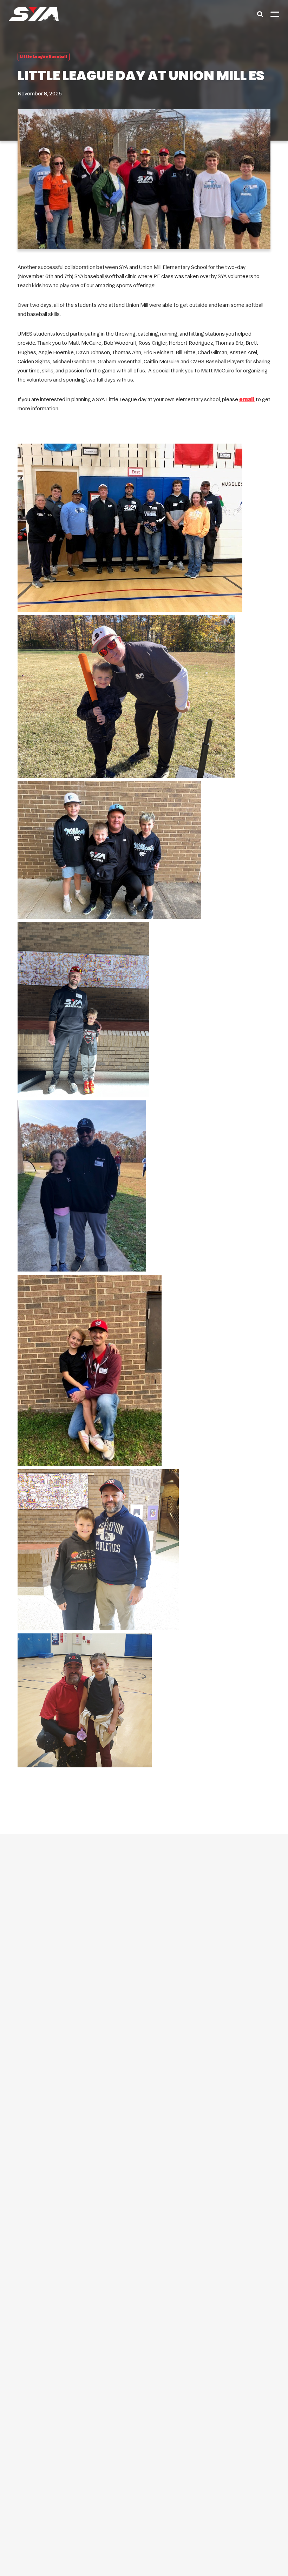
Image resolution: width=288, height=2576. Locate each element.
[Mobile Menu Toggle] (275, 14)
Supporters (237, 2549)
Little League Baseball (44, 57)
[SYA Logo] (34, 14)
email (247, 400)
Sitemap (262, 2549)
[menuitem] (144, 2049)
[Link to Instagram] (156, 2294)
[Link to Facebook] (132, 2294)
